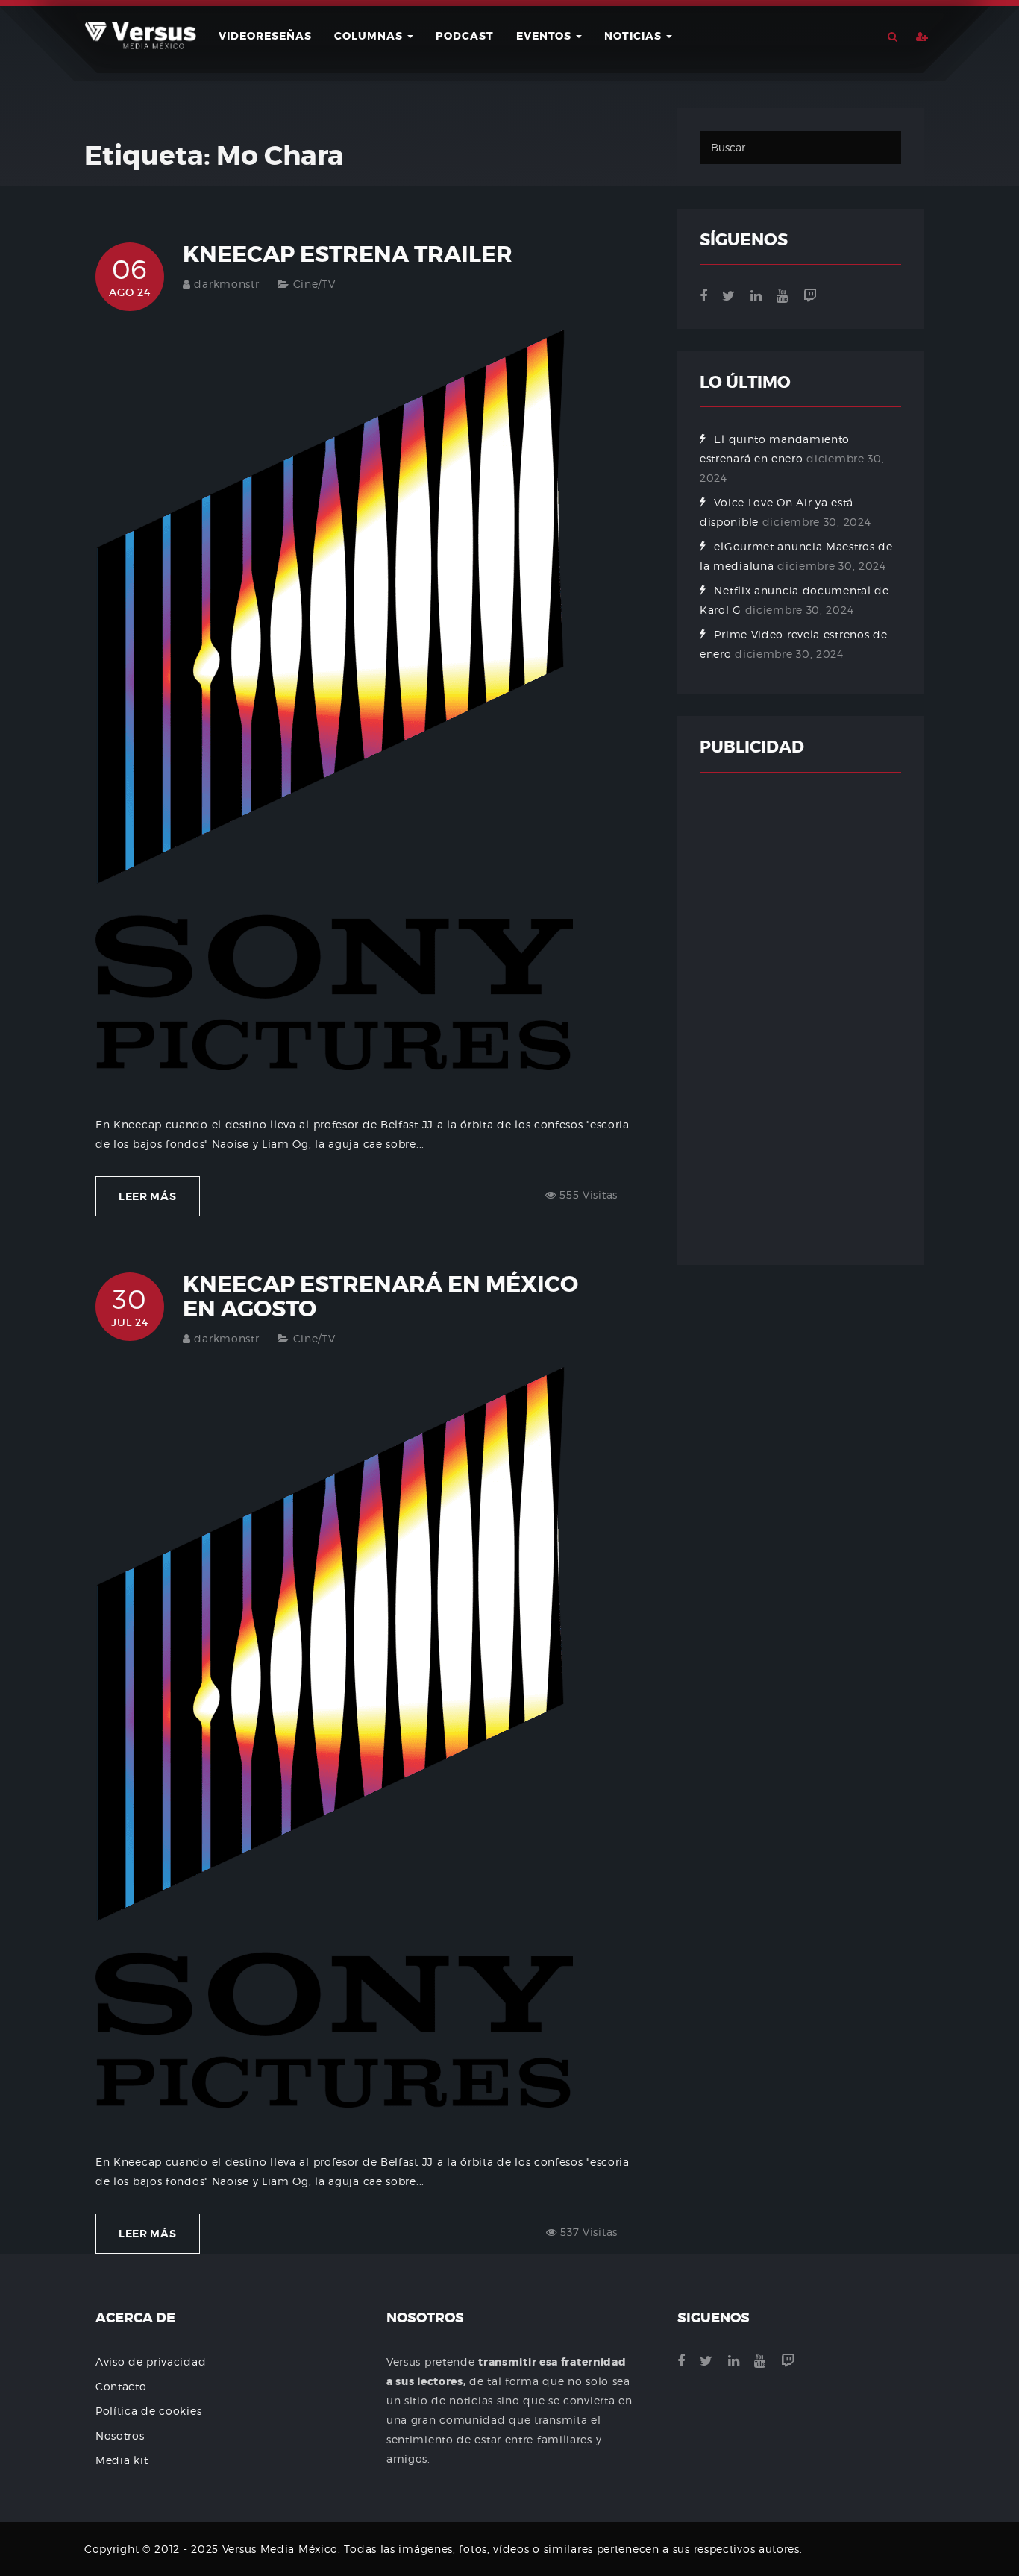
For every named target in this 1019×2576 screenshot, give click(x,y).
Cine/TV (314, 284)
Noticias (634, 36)
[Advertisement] (800, 1019)
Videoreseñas (265, 36)
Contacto (121, 2386)
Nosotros (120, 2435)
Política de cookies (148, 2411)
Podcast (465, 36)
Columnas (370, 36)
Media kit (122, 2460)
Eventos (545, 36)
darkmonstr (226, 284)
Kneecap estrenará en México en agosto (380, 1297)
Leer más (148, 1196)
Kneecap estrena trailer (348, 254)
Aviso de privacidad (151, 2362)
